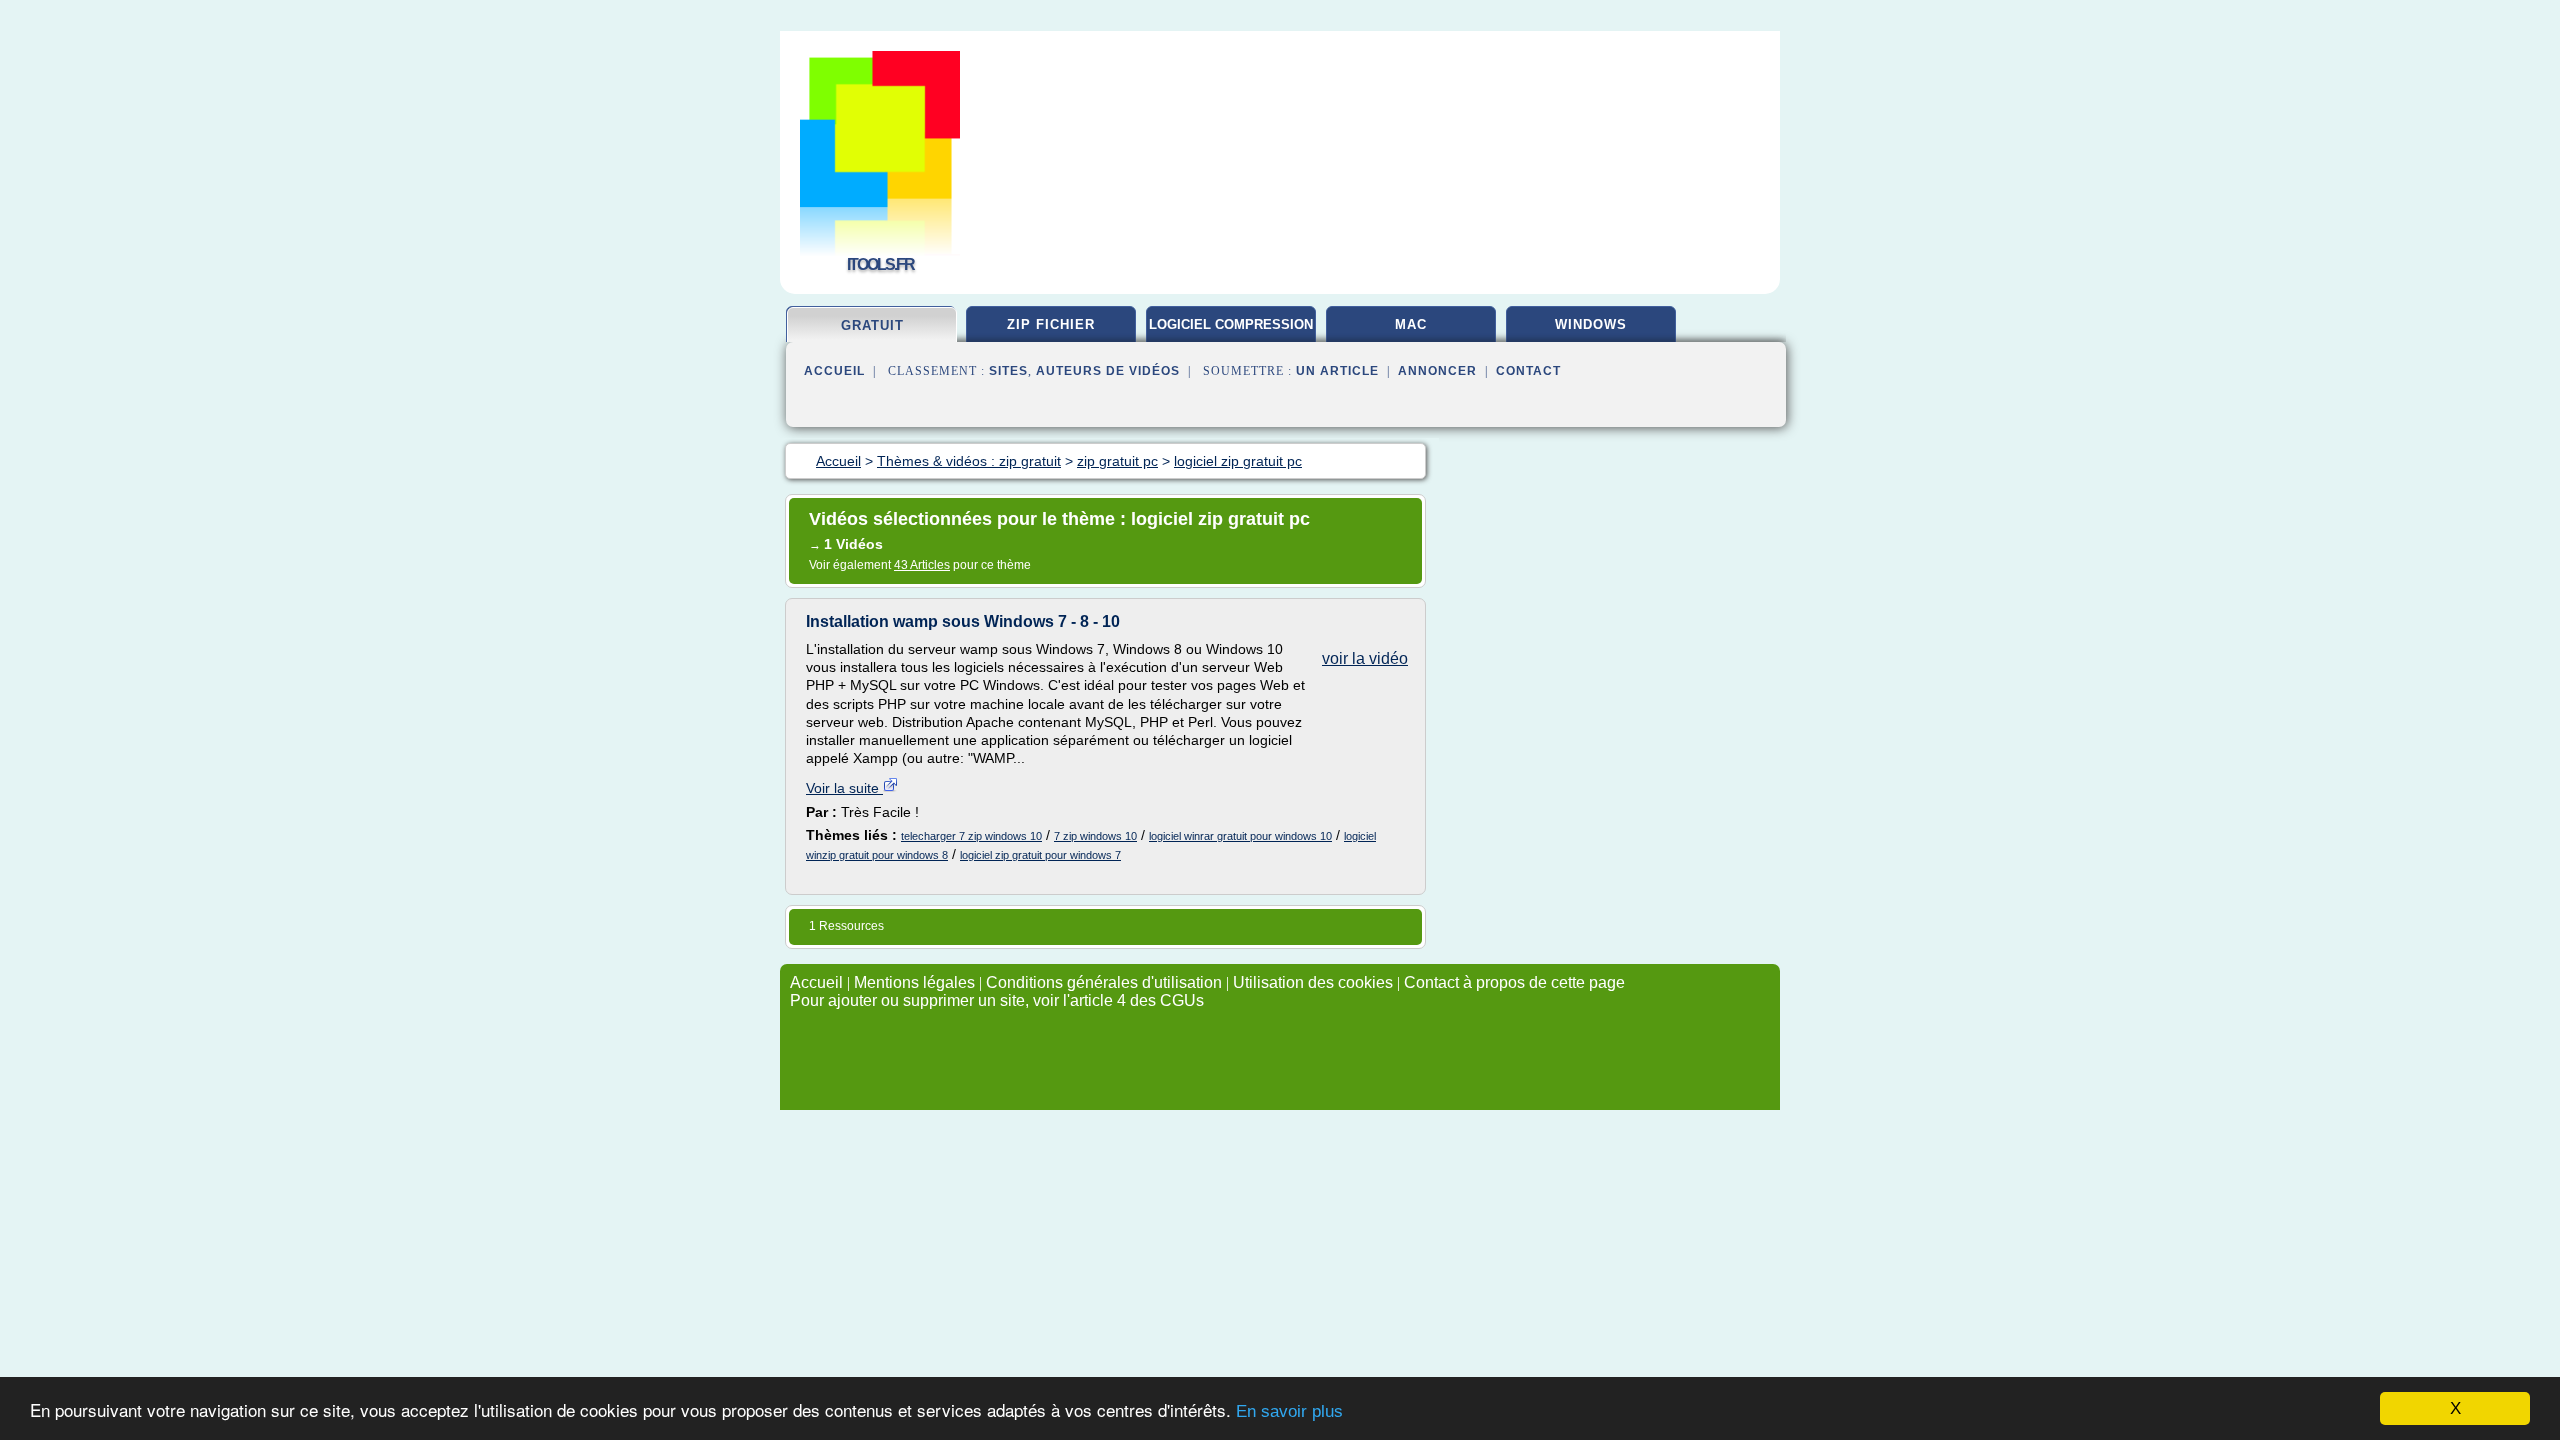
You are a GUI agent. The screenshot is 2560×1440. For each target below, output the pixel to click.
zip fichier (1051, 324)
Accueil (834, 371)
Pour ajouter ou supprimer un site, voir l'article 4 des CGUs (997, 1000)
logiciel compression (1231, 324)
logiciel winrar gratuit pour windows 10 (1240, 836)
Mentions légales (914, 982)
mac (1411, 324)
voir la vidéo (1365, 658)
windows (1591, 324)
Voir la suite (844, 788)
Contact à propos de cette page (1514, 982)
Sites (1008, 371)
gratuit (872, 325)
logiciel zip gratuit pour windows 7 (1040, 855)
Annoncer (1437, 371)
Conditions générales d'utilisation (1104, 982)
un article (1337, 371)
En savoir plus (1289, 1411)
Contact (1528, 371)
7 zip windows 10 (1095, 836)
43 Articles (922, 565)
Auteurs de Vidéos (1108, 371)
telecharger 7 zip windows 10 (971, 836)
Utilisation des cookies (1313, 982)
